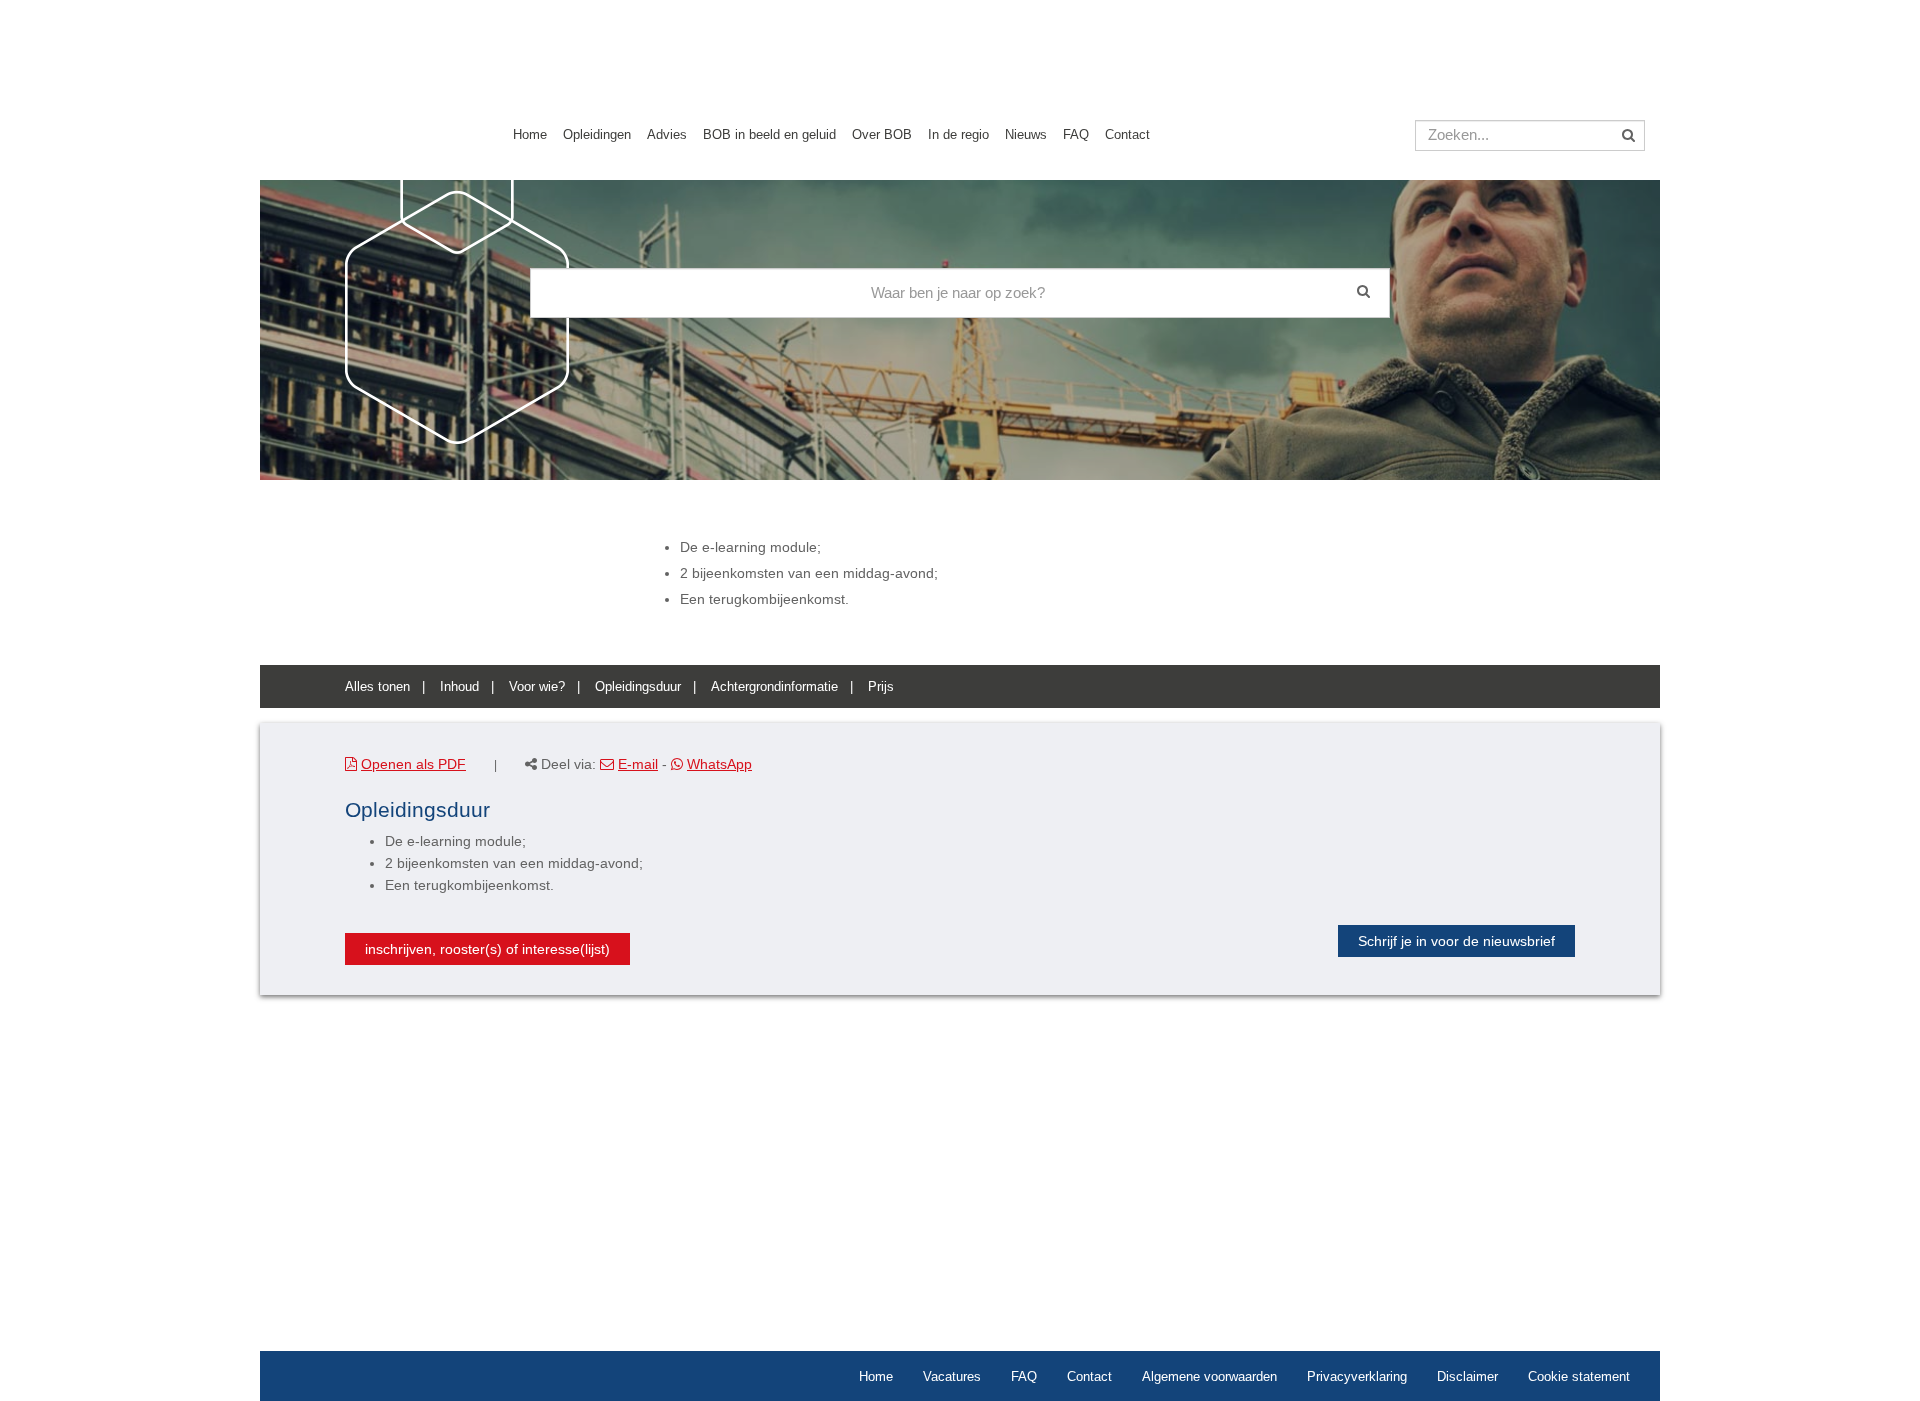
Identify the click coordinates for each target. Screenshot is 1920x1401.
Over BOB (882, 134)
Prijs (881, 686)
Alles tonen (377, 686)
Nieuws (1026, 134)
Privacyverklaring (1357, 1376)
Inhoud (459, 686)
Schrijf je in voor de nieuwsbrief (1456, 941)
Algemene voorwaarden (1209, 1376)
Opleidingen (597, 134)
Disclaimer (1467, 1376)
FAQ (1076, 134)
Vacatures (952, 1376)
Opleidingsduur (638, 686)
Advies (667, 134)
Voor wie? (537, 686)
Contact (1127, 134)
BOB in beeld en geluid (769, 134)
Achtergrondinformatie (774, 686)
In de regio (958, 134)
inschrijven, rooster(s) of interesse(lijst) (487, 949)
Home (530, 134)
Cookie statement (1579, 1376)
